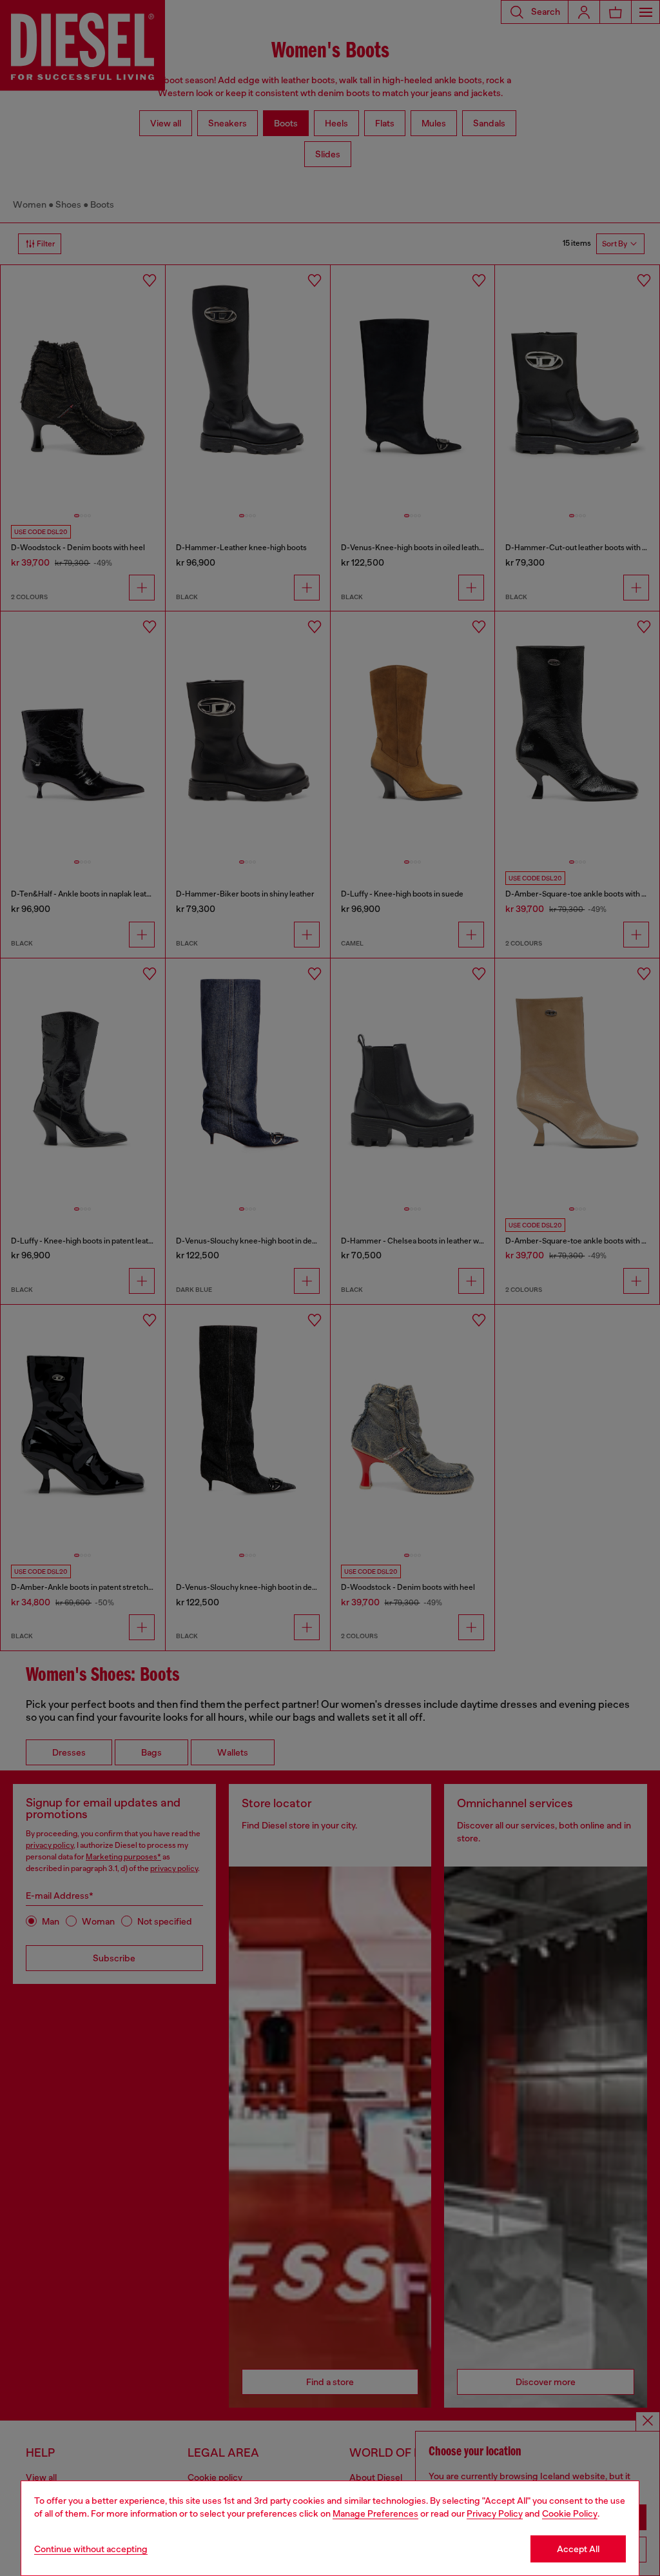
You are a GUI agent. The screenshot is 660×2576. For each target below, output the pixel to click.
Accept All (578, 2549)
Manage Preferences (375, 2513)
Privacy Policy (495, 2513)
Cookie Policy (570, 2513)
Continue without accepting (91, 2549)
